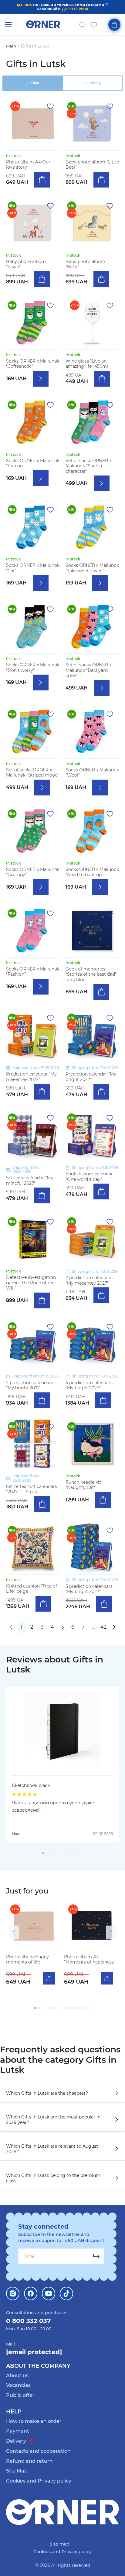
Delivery (17, 2441)
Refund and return (29, 2461)
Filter (35, 83)
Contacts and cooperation (38, 2451)
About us (17, 2376)
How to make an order (34, 2421)
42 (103, 1627)
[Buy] (42, 180)
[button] (14, 1932)
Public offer (20, 2395)
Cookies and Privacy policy (39, 2481)
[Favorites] (94, 25)
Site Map (17, 2471)
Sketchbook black (31, 1785)
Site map (60, 2544)
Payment (18, 2431)
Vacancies (18, 2385)
